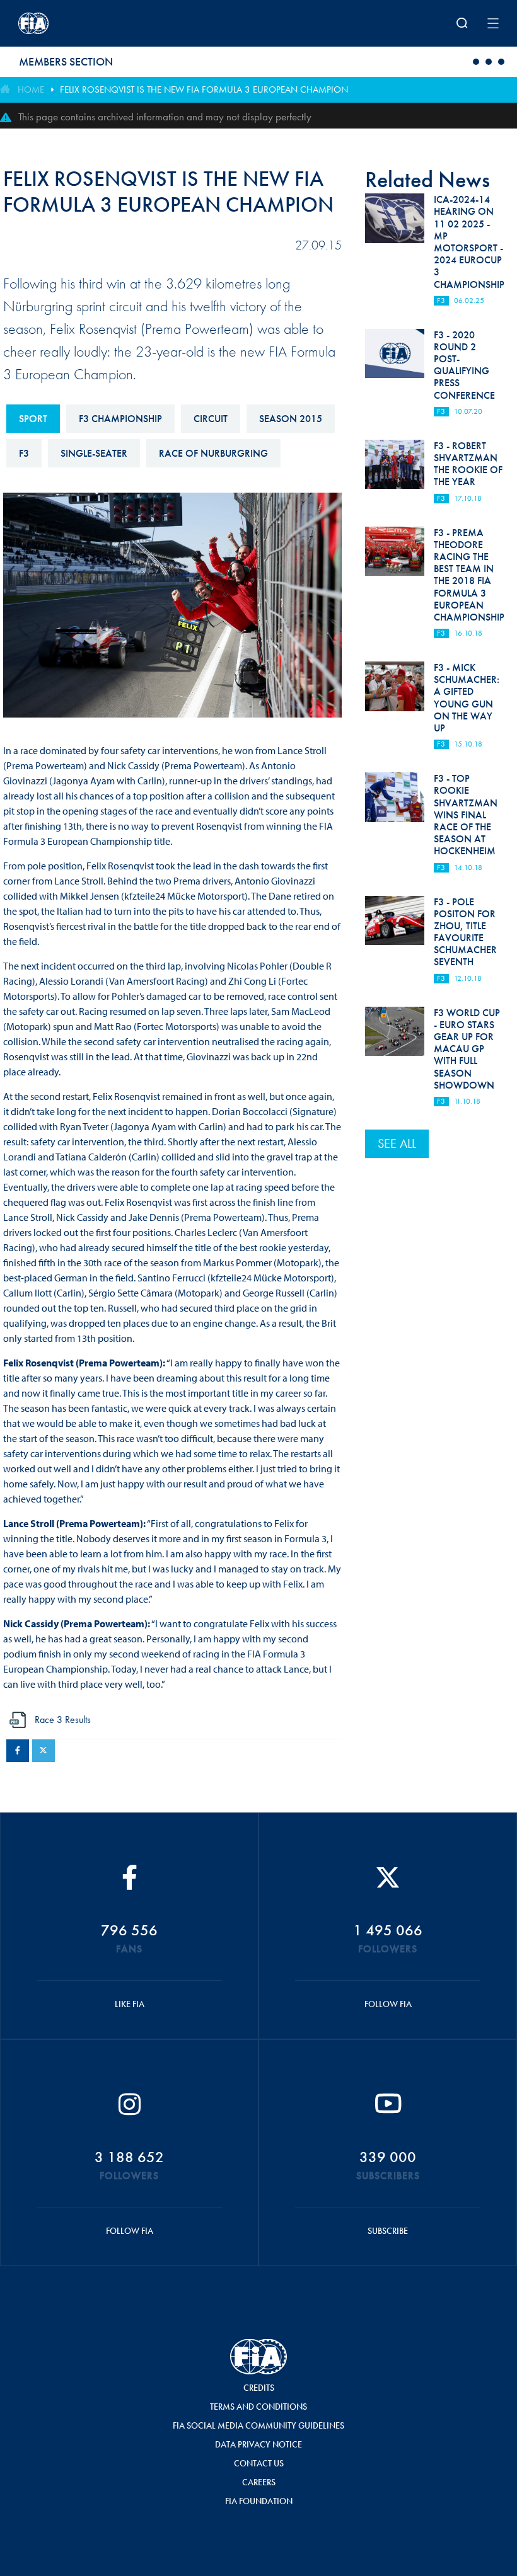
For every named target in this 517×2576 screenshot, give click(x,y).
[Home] (106, 23)
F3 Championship (120, 419)
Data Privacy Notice (258, 2444)
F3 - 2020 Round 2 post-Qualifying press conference (464, 365)
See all (397, 1143)
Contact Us (259, 2463)
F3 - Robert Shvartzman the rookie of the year (468, 464)
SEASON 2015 (291, 419)
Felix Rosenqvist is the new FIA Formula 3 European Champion (204, 89)
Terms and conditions (258, 2407)
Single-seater (94, 453)
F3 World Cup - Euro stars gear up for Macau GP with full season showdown (467, 1049)
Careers (259, 2482)
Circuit (211, 419)
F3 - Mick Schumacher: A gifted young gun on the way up (467, 698)
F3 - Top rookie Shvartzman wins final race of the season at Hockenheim (466, 815)
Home (31, 89)
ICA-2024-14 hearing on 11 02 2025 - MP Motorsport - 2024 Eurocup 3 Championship (469, 242)
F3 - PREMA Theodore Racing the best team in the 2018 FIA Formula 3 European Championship (469, 575)
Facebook (18, 1751)
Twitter (44, 1751)
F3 (24, 453)
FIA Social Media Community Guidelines (258, 2425)
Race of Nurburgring (213, 453)
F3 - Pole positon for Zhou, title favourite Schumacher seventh (465, 932)
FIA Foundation (259, 2501)
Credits (259, 2388)
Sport (33, 419)
